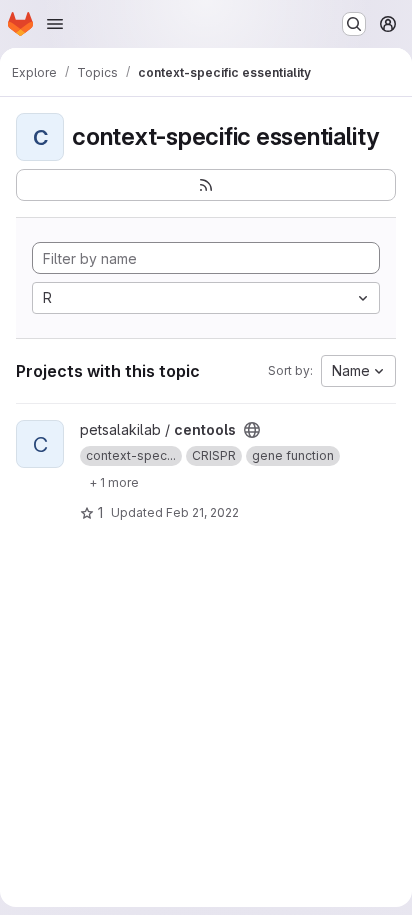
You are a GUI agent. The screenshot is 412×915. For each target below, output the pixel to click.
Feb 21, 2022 (202, 512)
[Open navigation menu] (55, 24)
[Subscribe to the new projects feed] (206, 185)
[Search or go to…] (354, 24)
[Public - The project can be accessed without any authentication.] (252, 430)
